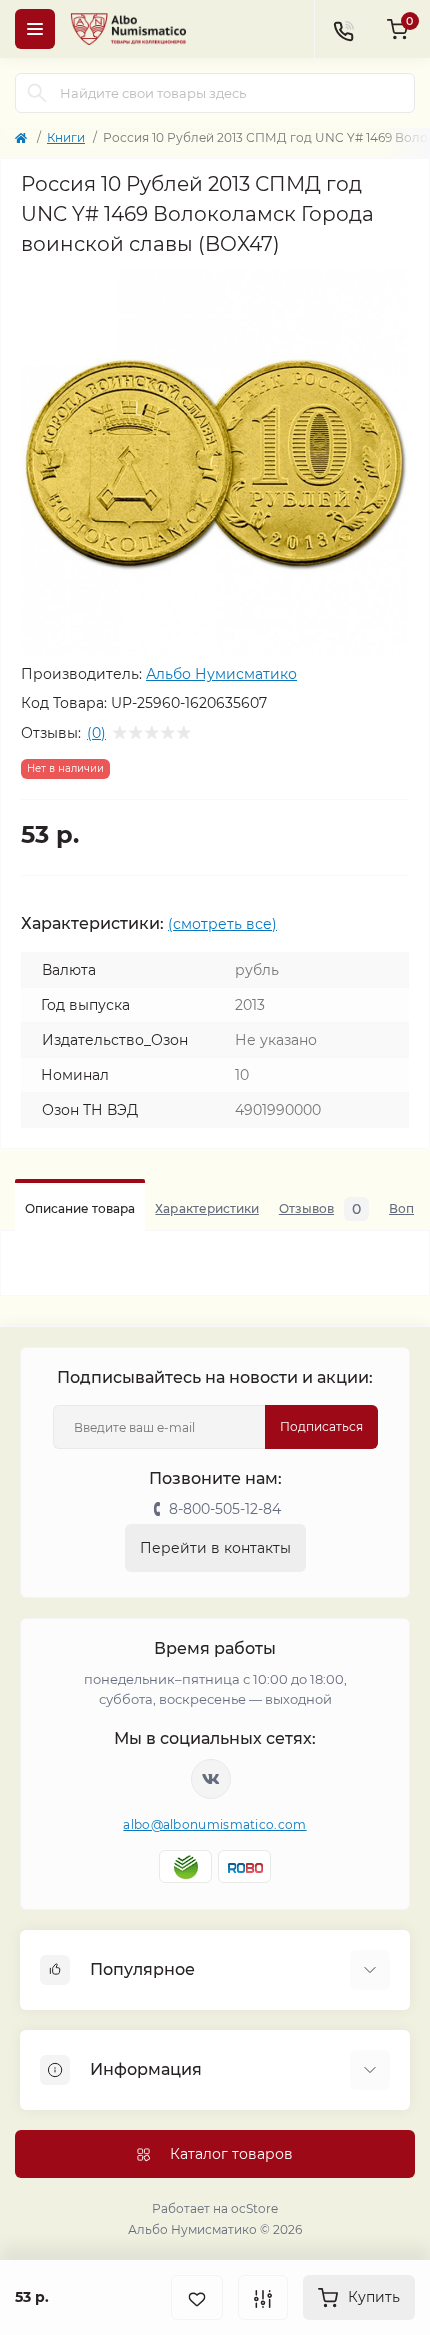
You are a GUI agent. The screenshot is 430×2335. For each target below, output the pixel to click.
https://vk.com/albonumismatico (211, 1779)
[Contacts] (343, 29)
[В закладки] (197, 2297)
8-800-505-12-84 (225, 1509)
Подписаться (321, 1426)
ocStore (254, 2208)
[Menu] (35, 29)
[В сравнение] (263, 2297)
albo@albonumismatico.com (214, 1824)
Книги (66, 137)
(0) (96, 733)
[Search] (37, 93)
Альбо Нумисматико (221, 674)
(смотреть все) (222, 924)
